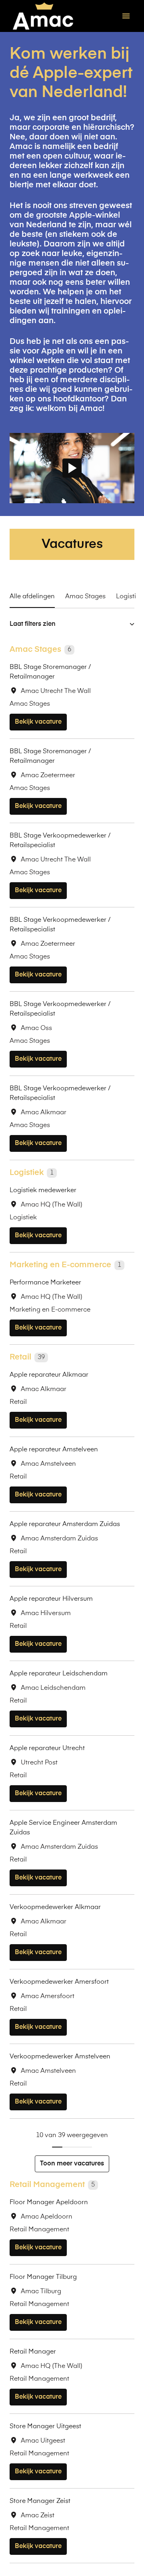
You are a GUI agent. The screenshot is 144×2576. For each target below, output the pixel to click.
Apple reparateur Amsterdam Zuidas (65, 1524)
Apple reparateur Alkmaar (49, 1375)
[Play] (72, 468)
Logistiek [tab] (130, 597)
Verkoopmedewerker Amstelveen (60, 2057)
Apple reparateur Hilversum (51, 1599)
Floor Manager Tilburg (43, 2277)
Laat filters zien (33, 624)
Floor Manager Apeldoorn (49, 2203)
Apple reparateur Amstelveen (54, 1450)
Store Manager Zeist (40, 2501)
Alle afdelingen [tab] (32, 597)
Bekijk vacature (38, 722)
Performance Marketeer (45, 1283)
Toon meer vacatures (72, 2164)
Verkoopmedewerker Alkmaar (55, 1907)
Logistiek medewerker (43, 1191)
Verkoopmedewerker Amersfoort (59, 1982)
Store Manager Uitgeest (45, 2427)
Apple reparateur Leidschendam (59, 1674)
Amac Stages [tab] (85, 597)
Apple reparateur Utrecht (47, 1748)
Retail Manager (33, 2352)
